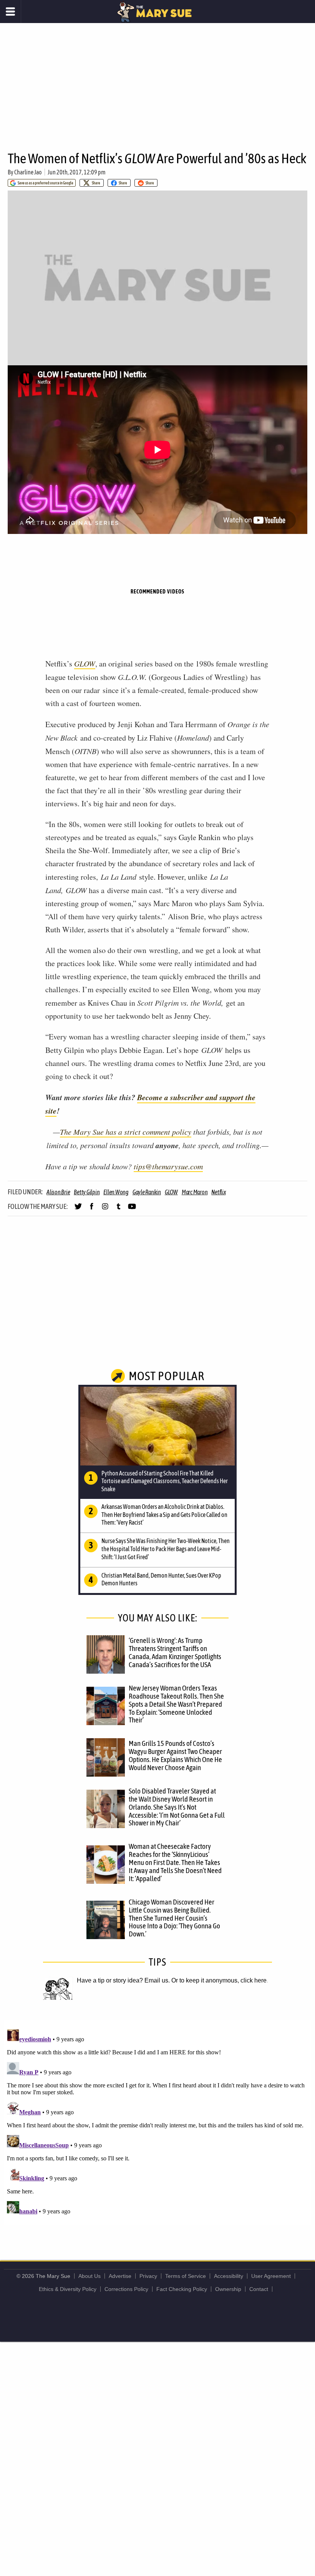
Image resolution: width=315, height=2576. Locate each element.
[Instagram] (105, 1210)
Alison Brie (58, 1192)
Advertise (120, 2276)
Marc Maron (195, 1192)
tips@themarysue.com (168, 1166)
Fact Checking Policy (182, 2289)
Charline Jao (28, 172)
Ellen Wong (116, 1192)
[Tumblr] (119, 1210)
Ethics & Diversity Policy (68, 2289)
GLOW (85, 663)
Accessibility (229, 2276)
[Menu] (11, 12)
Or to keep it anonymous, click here (219, 1980)
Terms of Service (186, 2276)
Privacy (148, 2276)
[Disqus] (157, 2122)
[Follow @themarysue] (78, 1210)
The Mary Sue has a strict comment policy (126, 1132)
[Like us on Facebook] (92, 1210)
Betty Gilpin (87, 1192)
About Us (90, 2276)
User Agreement (271, 2276)
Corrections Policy (126, 2289)
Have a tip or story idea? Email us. (123, 1980)
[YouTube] (132, 1210)
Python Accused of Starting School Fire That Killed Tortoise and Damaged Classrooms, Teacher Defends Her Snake (165, 1481)
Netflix (218, 1192)
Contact (259, 2289)
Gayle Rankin (147, 1192)
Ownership (228, 2289)
